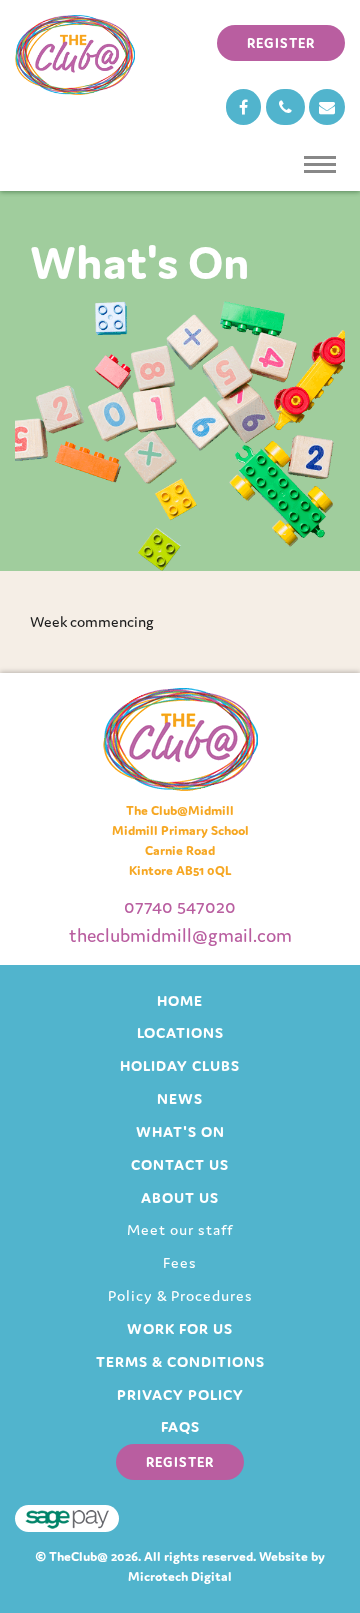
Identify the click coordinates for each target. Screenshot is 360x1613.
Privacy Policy (180, 1394)
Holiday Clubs (180, 1065)
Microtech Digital (180, 1576)
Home (180, 1000)
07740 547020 (180, 906)
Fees (180, 1262)
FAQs (180, 1426)
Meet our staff (180, 1229)
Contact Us (180, 1164)
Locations (180, 1032)
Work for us (180, 1328)
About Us (180, 1197)
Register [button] (281, 43)
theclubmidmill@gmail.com (180, 935)
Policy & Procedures (180, 1295)
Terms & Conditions (180, 1361)
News (180, 1098)
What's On (180, 1131)
